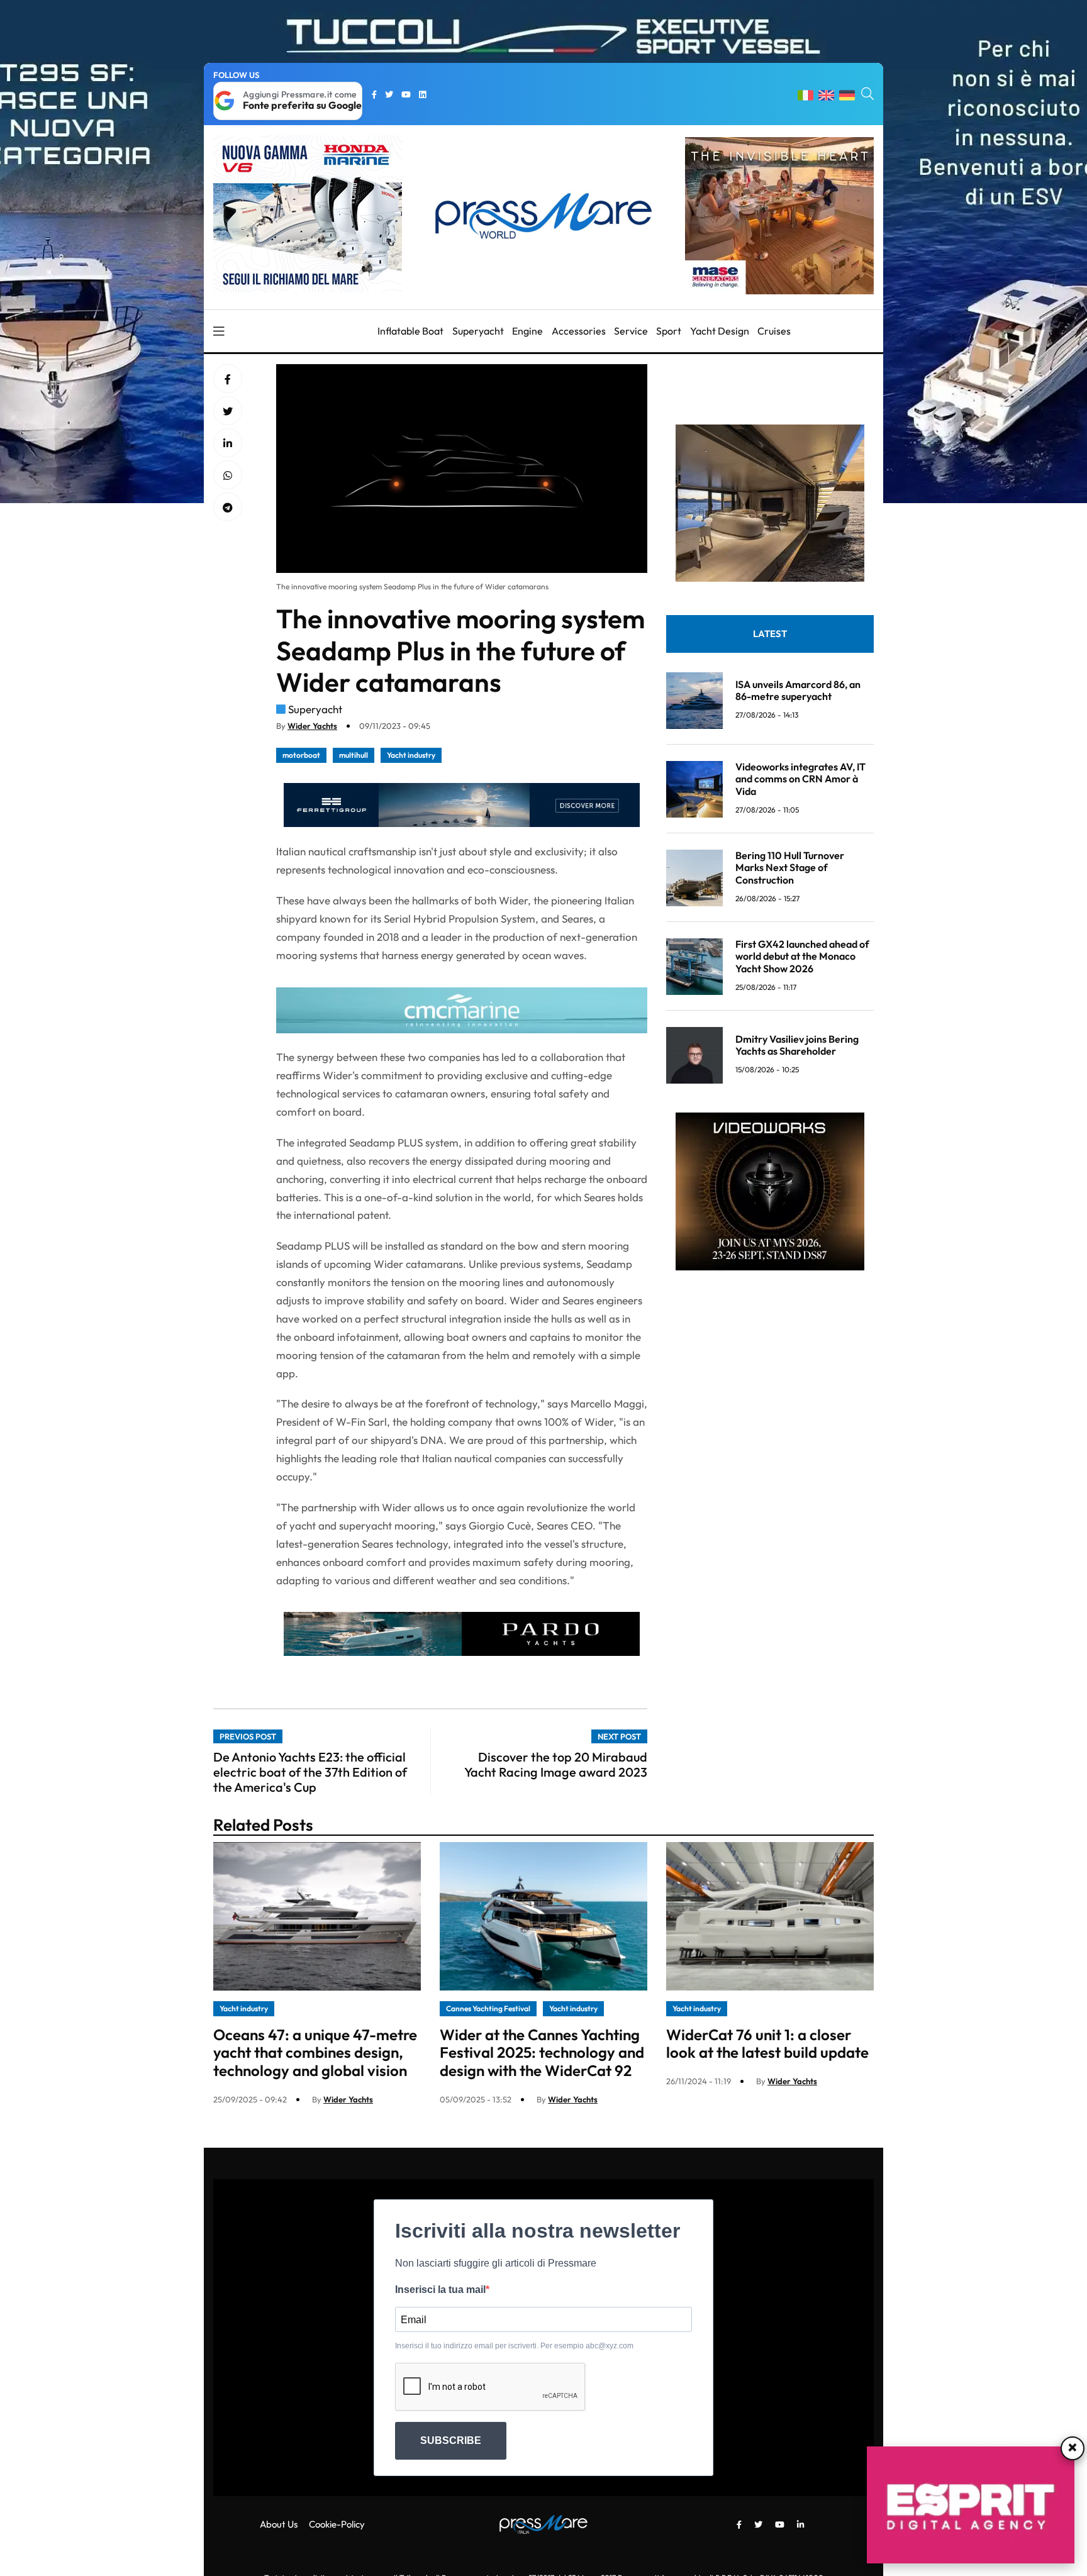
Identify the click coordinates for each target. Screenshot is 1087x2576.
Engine (527, 331)
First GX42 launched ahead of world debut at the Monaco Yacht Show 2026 (802, 957)
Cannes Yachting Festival (488, 2008)
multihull (354, 755)
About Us (279, 2524)
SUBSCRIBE (451, 2440)
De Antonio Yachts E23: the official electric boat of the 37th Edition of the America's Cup (310, 1772)
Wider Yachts (312, 726)
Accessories (579, 331)
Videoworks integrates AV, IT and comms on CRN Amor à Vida (800, 779)
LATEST (770, 634)
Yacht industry (411, 755)
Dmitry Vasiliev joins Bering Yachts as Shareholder (797, 1045)
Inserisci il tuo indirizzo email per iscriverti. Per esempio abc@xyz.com (514, 2346)
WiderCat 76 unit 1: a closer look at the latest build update (767, 2044)
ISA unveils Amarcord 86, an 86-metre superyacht (798, 690)
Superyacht (478, 331)
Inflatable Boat (410, 331)
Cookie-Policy (337, 2524)
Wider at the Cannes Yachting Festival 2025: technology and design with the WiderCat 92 (542, 2053)
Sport (669, 331)
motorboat (301, 755)
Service (631, 331)
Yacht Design (720, 331)
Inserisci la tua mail (440, 2290)
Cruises (774, 331)
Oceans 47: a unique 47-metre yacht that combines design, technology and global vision (315, 2053)
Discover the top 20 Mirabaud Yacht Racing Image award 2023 (556, 1764)
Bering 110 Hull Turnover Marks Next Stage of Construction (790, 868)
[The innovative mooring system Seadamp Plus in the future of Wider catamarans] (228, 443)
